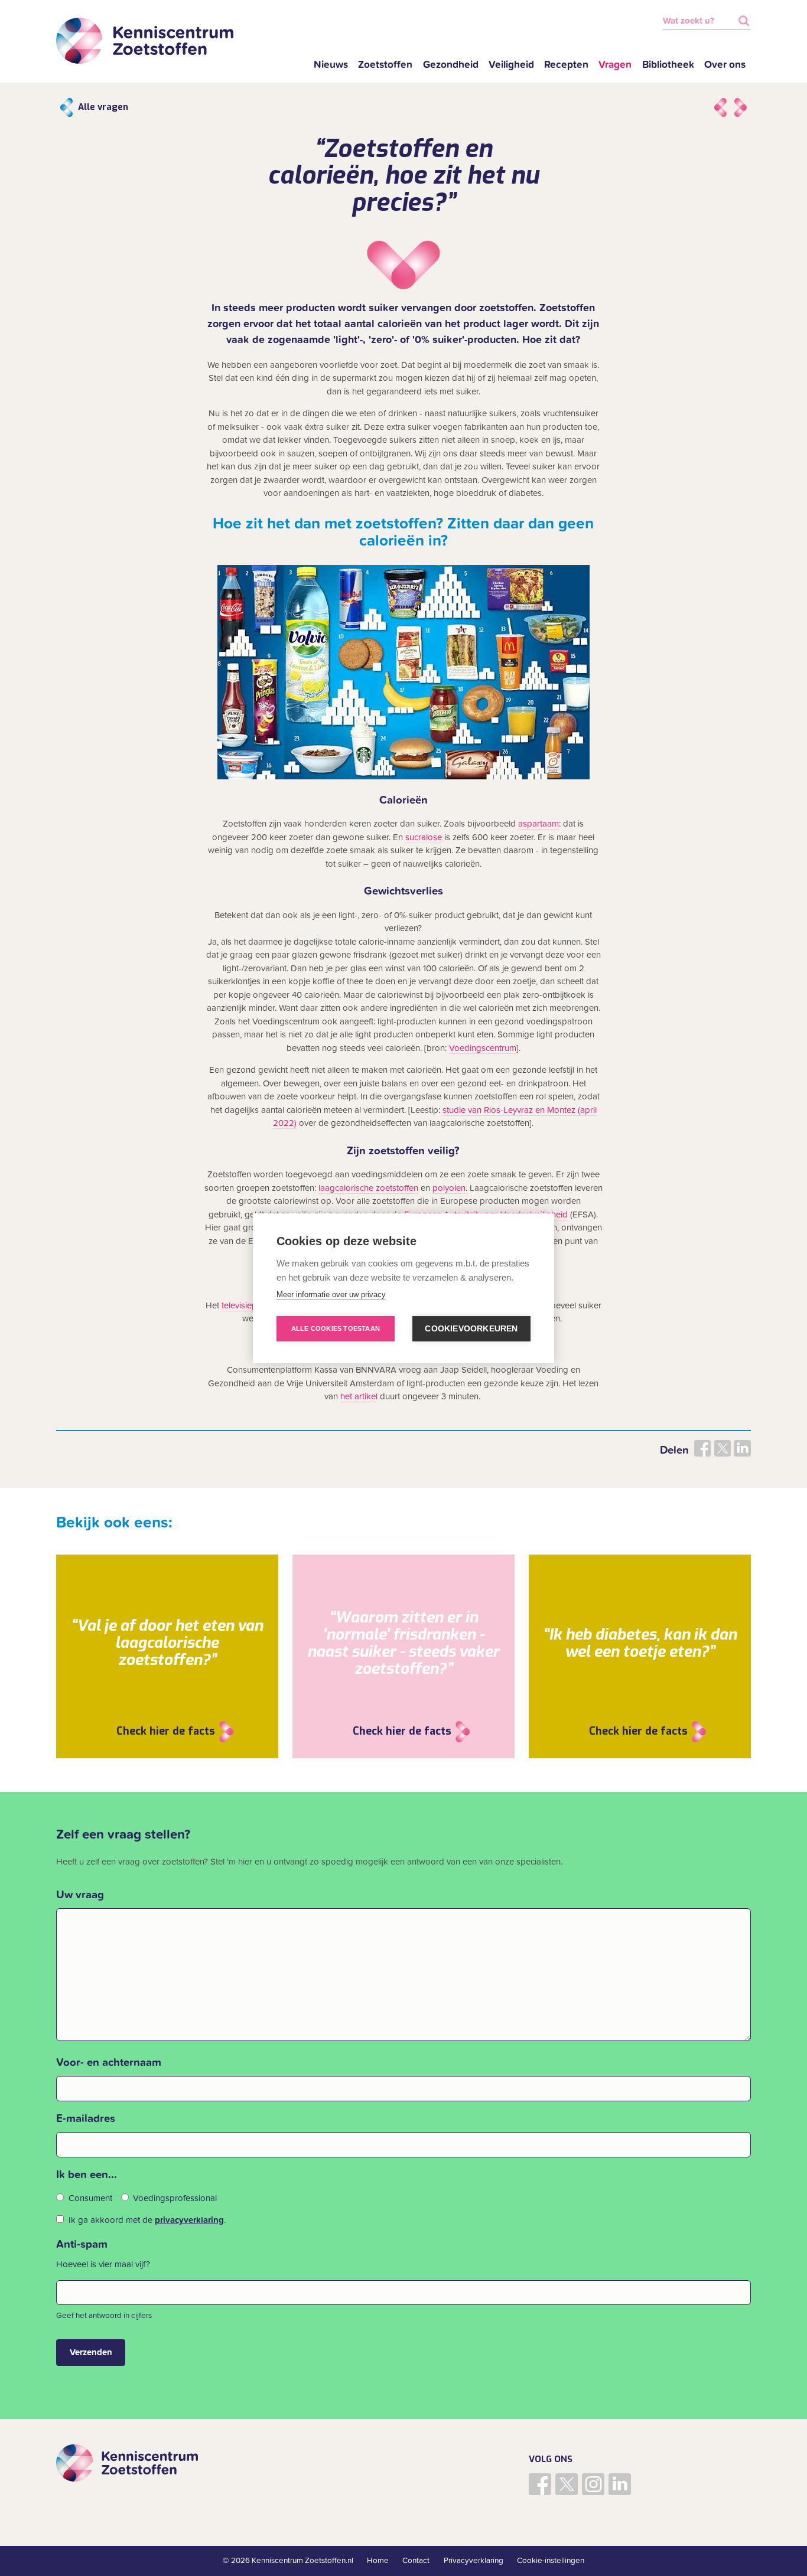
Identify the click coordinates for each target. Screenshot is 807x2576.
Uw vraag (80, 1895)
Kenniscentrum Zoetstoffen (145, 41)
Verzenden (91, 2352)
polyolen (449, 1188)
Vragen (615, 65)
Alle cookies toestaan (336, 1328)
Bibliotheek (668, 65)
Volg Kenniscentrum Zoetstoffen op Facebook (540, 2484)
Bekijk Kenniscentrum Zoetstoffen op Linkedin (620, 2484)
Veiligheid (511, 65)
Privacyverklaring (474, 2561)
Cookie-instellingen (551, 2561)
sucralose (424, 837)
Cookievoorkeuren (471, 1329)
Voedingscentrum (483, 1048)
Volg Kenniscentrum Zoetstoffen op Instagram (593, 2484)
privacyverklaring (189, 2220)
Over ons (725, 65)
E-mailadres (86, 2118)
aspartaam (538, 824)
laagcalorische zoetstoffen (368, 1188)
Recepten (566, 65)
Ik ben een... (87, 2175)
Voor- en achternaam (109, 2062)
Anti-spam (82, 2244)
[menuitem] (331, 65)
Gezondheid (451, 65)
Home (378, 2561)
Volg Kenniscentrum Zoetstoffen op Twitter (567, 2484)
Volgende (741, 107)
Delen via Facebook (702, 1448)
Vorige (721, 107)
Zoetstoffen (385, 65)
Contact (416, 2561)
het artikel (359, 1396)
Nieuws (331, 65)
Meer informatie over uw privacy (331, 1294)
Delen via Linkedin (742, 1448)
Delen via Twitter (723, 1448)
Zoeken (744, 21)
